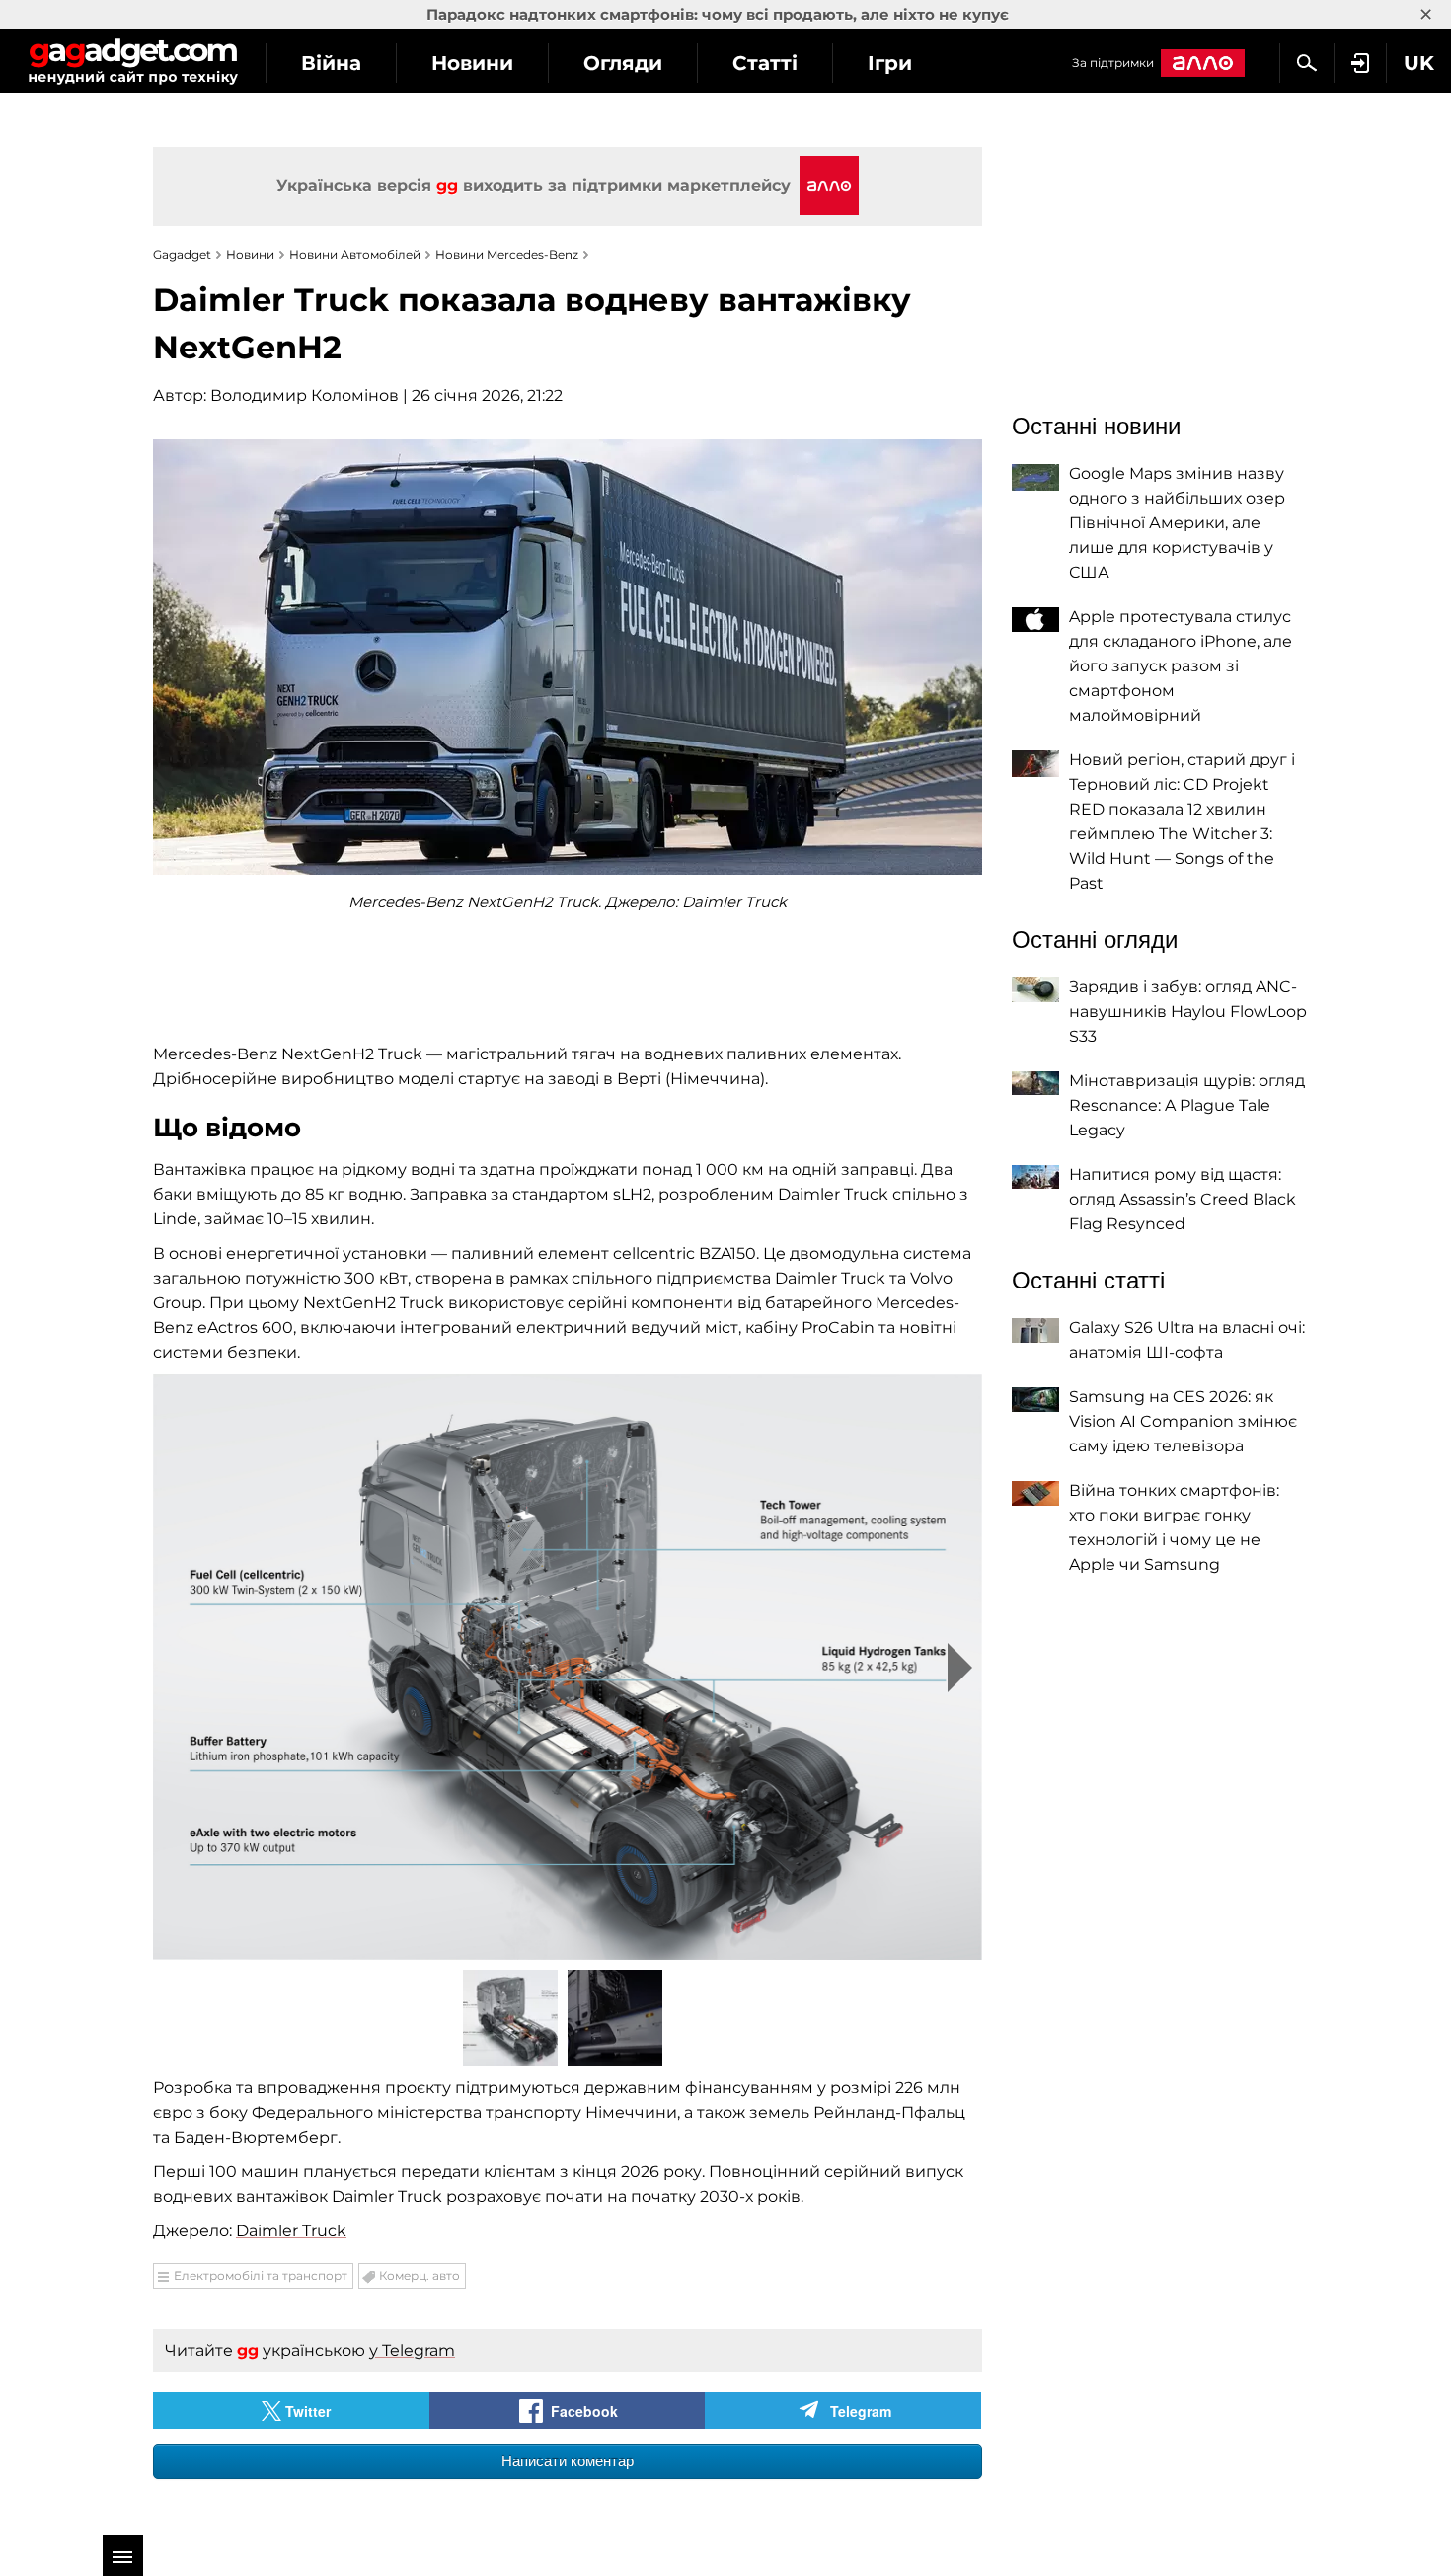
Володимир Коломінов (305, 395)
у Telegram (412, 2350)
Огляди (623, 63)
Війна (331, 63)
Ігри (890, 63)
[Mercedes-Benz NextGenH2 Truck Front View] (568, 1667)
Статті (765, 63)
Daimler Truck (291, 2231)
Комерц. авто (420, 2275)
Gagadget (133, 61)
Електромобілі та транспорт (261, 2275)
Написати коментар (568, 2461)
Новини (472, 63)
